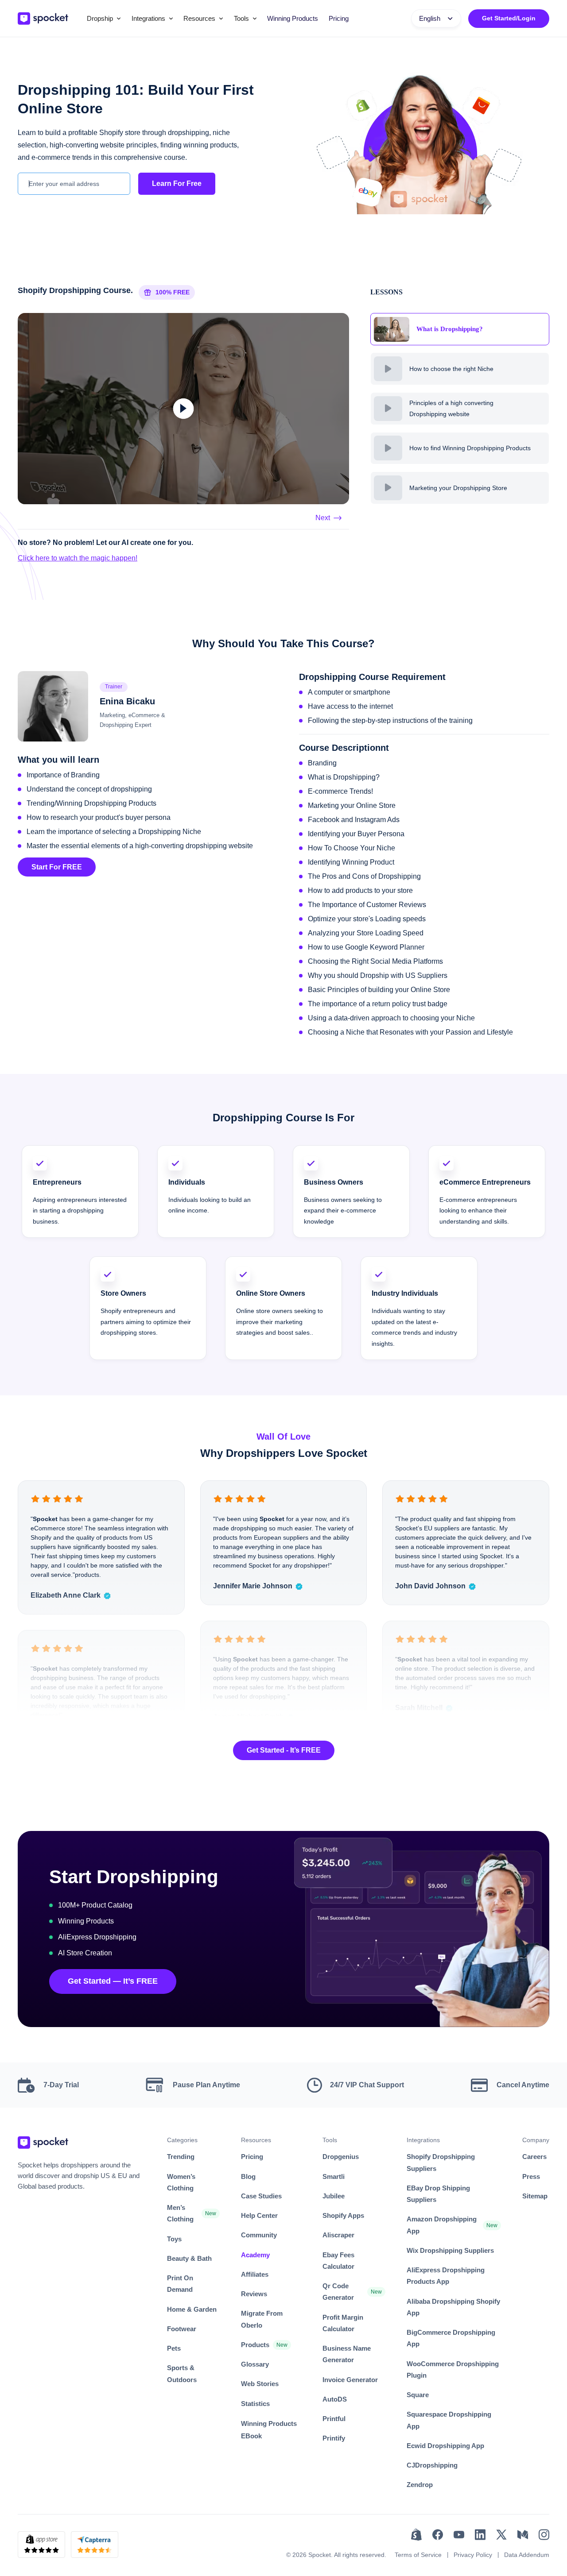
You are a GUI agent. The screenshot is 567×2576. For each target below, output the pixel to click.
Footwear (182, 2329)
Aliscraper (338, 2235)
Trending (181, 2157)
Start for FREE (57, 867)
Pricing (339, 18)
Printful (334, 2419)
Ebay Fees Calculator (338, 2261)
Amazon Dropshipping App (442, 2225)
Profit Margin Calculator (343, 2323)
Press (531, 2176)
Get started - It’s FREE (284, 1750)
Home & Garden (192, 2309)
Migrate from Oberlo (262, 2319)
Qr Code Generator (338, 2292)
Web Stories (260, 2384)
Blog (248, 2176)
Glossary (255, 2364)
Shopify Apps (343, 2215)
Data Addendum (527, 2555)
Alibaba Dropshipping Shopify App (453, 2307)
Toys (174, 2239)
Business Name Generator (347, 2354)
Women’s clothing (181, 2182)
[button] (104, 19)
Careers (534, 2157)
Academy (255, 2255)
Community (259, 2235)
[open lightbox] (183, 409)
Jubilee (334, 2196)
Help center (259, 2215)
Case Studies (261, 2196)
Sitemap (535, 2196)
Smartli (334, 2176)
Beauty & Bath (189, 2258)
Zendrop (420, 2485)
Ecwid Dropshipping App (445, 2446)
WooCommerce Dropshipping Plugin (453, 2369)
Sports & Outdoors (182, 2373)
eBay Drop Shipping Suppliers (438, 2194)
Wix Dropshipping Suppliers (450, 2250)
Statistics (255, 2404)
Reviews (254, 2294)
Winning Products (293, 18)
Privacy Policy (473, 2555)
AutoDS (335, 2399)
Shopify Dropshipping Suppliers (441, 2162)
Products (255, 2345)
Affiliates (255, 2274)
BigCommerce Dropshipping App (451, 2338)
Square (418, 2395)
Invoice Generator (350, 2380)
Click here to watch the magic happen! (78, 558)
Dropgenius (341, 2157)
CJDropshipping (432, 2465)
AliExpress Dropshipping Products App (446, 2276)
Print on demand (180, 2284)
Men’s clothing (180, 2213)
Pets (174, 2348)
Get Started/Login (509, 18)
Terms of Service (418, 2555)
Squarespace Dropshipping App (449, 2420)
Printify (334, 2438)
